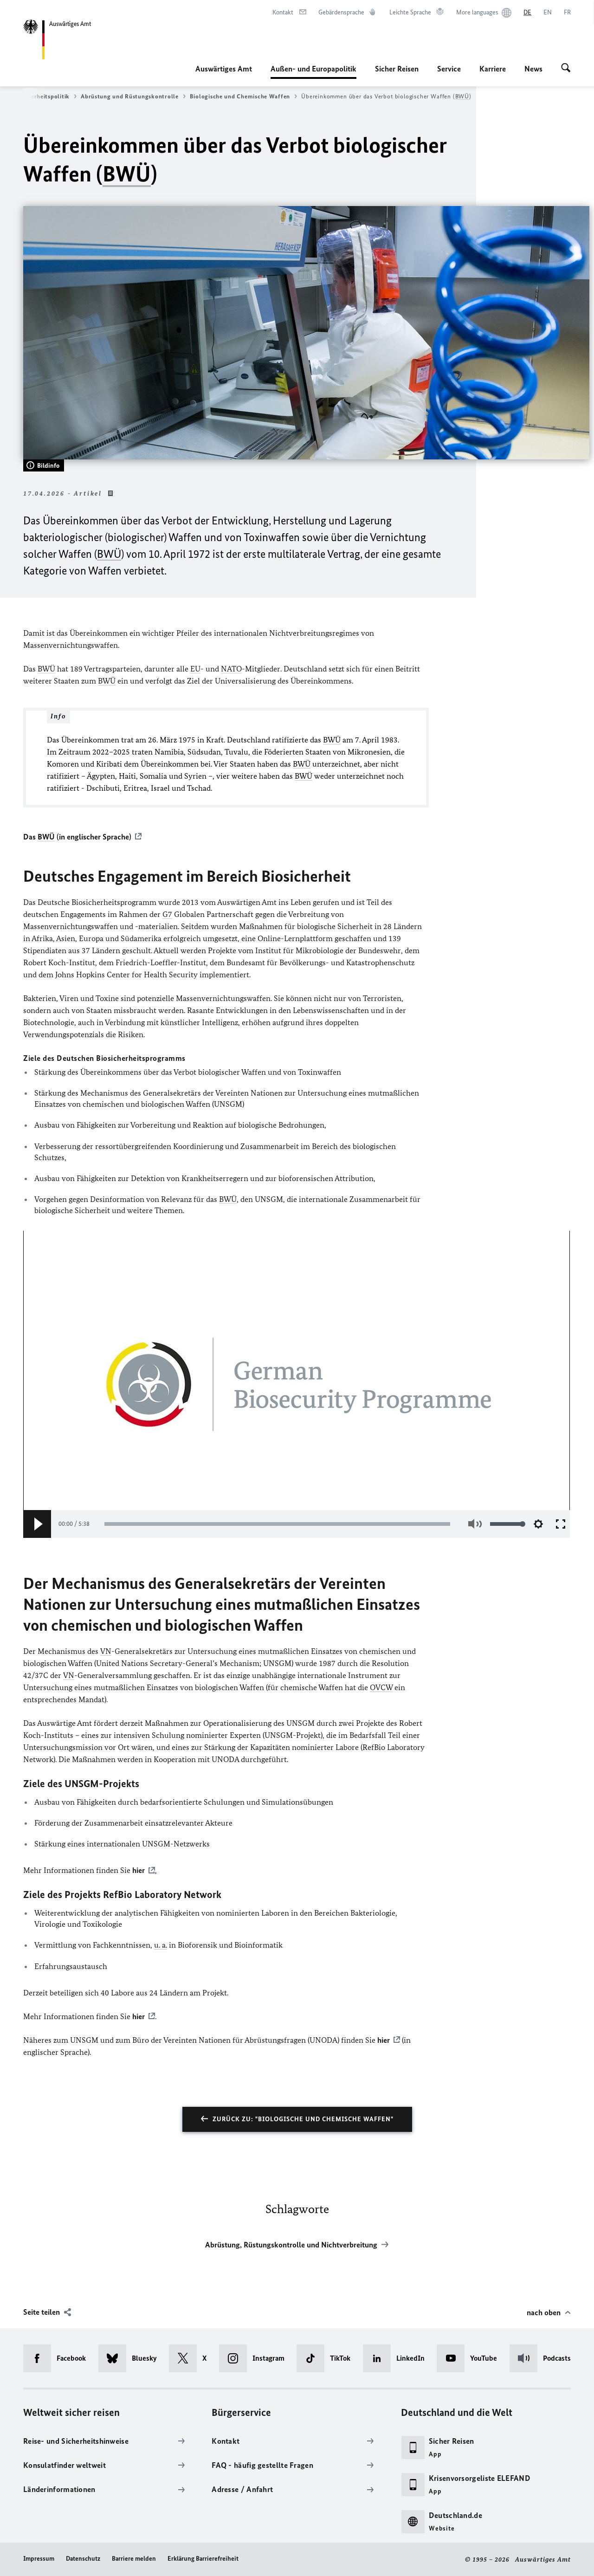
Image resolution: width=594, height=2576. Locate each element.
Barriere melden (134, 2559)
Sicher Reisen (397, 69)
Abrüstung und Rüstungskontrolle (130, 96)
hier (384, 2040)
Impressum (39, 2559)
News (533, 69)
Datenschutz (83, 2559)
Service (449, 69)
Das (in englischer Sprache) (77, 837)
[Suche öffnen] (566, 69)
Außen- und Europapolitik (313, 71)
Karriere (493, 69)
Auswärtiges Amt (224, 69)
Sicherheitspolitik (44, 96)
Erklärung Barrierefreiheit (203, 2559)
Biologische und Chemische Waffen (240, 96)
